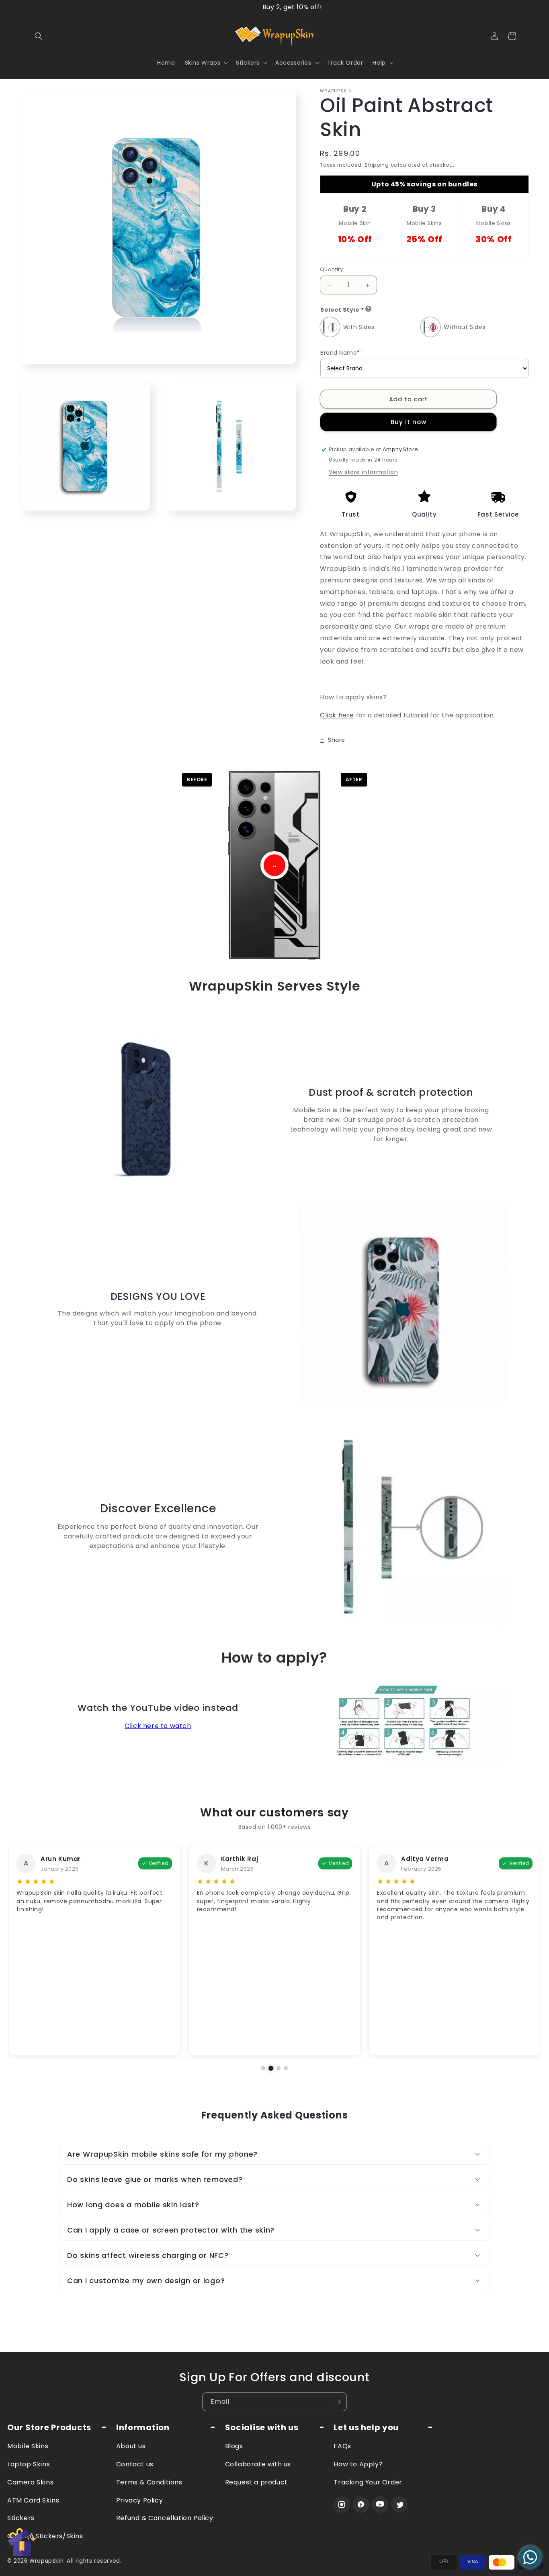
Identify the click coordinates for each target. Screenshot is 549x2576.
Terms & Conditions (149, 2482)
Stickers (21, 2518)
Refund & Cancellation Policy (165, 2518)
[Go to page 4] (286, 2068)
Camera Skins (30, 2482)
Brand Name (340, 353)
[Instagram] (342, 2505)
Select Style (342, 310)
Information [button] (143, 2428)
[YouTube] (380, 2505)
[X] (399, 2505)
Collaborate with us (258, 2464)
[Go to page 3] (279, 2068)
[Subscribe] (338, 2402)
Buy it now (409, 422)
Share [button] (337, 740)
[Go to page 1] (263, 2068)
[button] (39, 36)
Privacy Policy (139, 2500)
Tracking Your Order (368, 2482)
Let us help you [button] (366, 2428)
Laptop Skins (29, 2464)
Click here (337, 715)
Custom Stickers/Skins (45, 2536)
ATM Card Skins (33, 2500)
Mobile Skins (28, 2446)
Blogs (234, 2446)
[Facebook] (361, 2505)
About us (131, 2446)
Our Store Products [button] (49, 2428)
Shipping (377, 165)
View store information (363, 472)
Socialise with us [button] (262, 2428)
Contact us (135, 2464)
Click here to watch (158, 1726)
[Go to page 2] (271, 2068)
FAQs (342, 2446)
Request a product (256, 2482)
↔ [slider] (274, 865)
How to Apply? (358, 2464)
